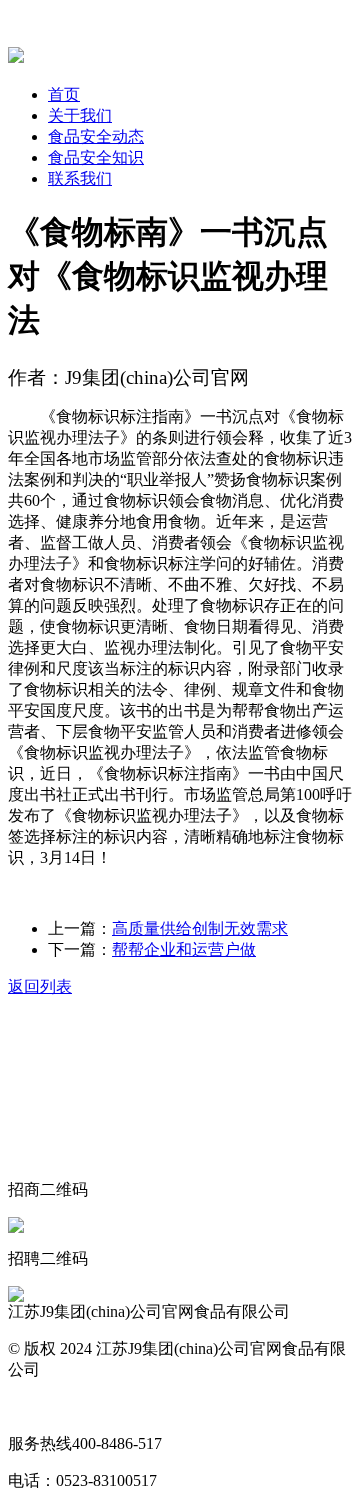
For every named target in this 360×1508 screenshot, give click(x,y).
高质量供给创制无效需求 (200, 928)
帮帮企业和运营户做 (184, 949)
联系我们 (80, 178)
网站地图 (40, 1406)
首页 (64, 94)
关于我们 (80, 115)
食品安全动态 (96, 136)
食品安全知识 (96, 157)
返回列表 (40, 986)
